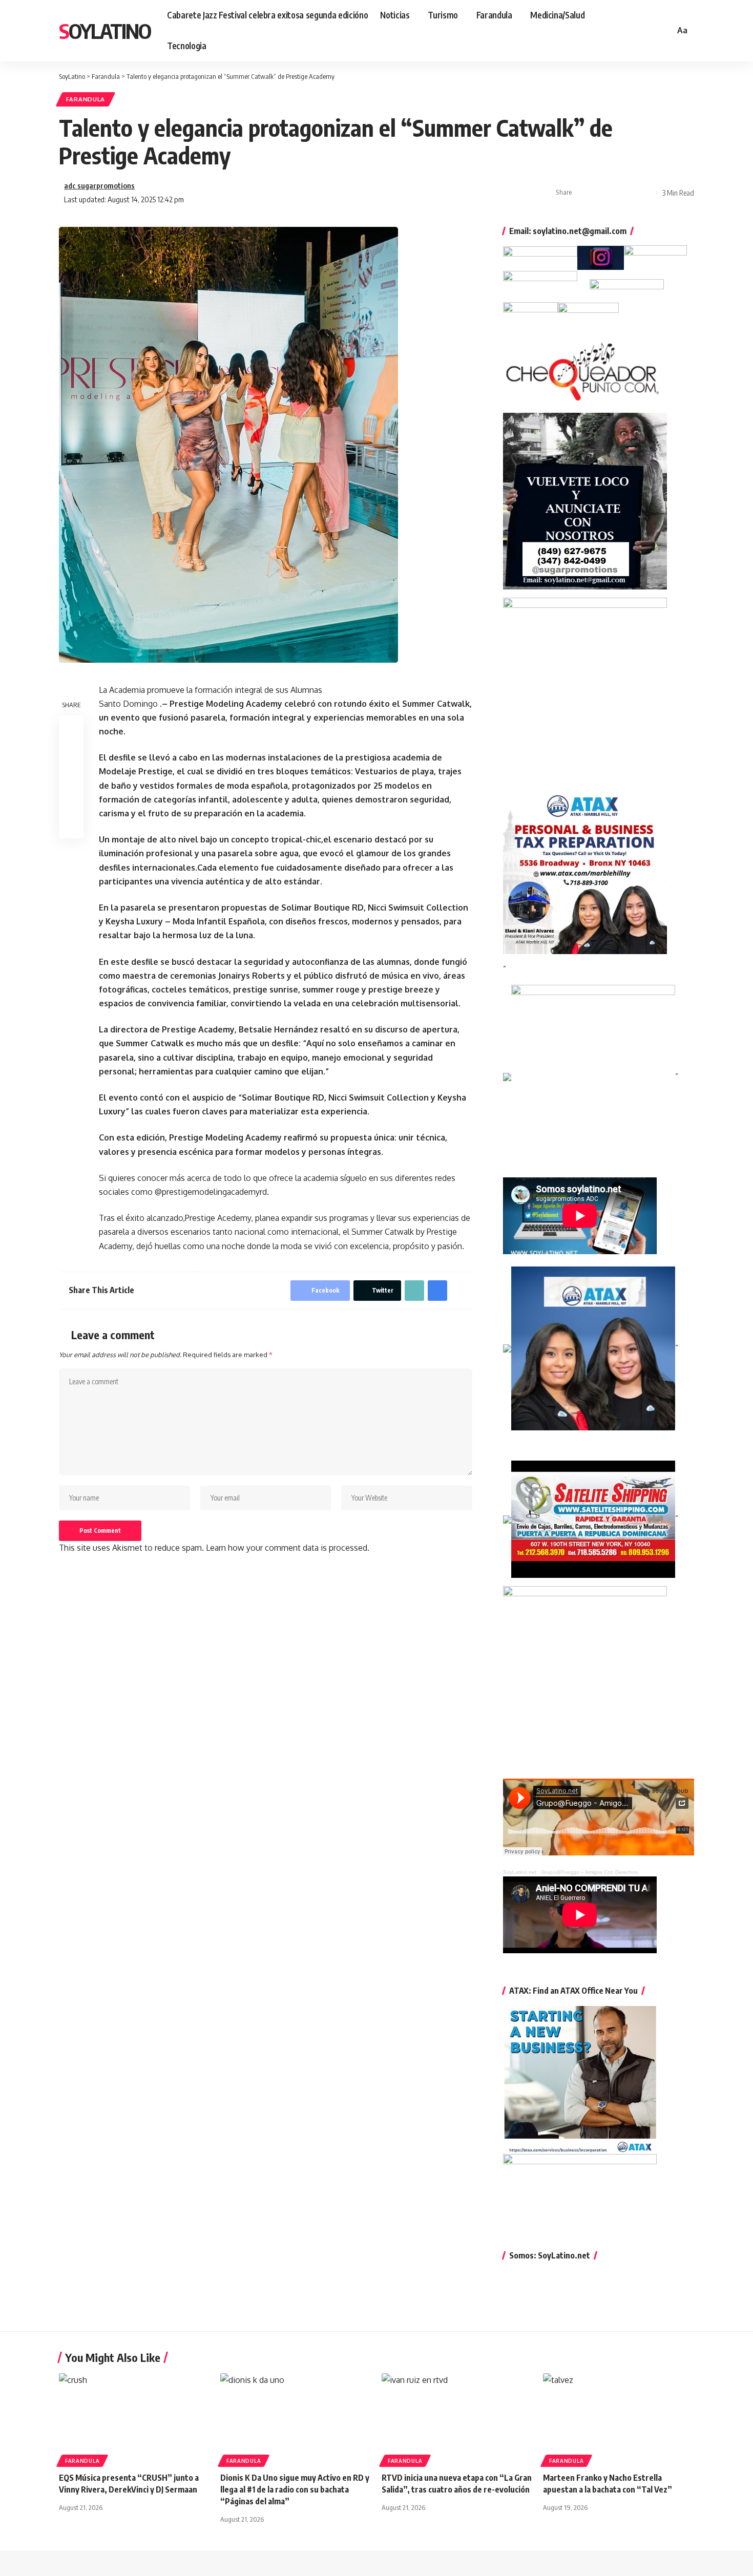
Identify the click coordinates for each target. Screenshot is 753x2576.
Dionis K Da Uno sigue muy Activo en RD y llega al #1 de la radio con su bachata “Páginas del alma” (295, 2489)
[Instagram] (651, 30)
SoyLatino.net (520, 1872)
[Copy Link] (615, 193)
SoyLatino (105, 31)
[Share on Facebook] (583, 193)
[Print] (631, 193)
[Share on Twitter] (599, 193)
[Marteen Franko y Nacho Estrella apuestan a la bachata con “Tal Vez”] (619, 2419)
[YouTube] (639, 30)
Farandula (86, 99)
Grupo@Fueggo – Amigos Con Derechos (589, 1872)
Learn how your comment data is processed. (288, 1548)
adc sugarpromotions (99, 185)
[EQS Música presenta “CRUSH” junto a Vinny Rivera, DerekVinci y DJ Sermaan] (134, 2419)
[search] (665, 31)
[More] (646, 193)
